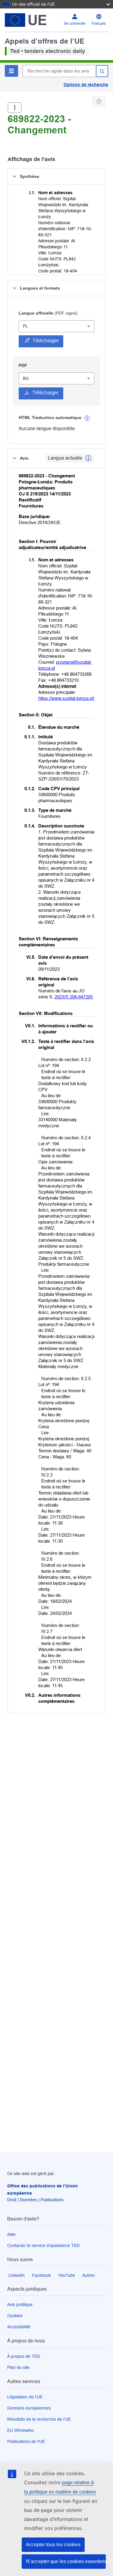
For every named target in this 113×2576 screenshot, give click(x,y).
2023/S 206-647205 (74, 997)
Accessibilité (19, 2327)
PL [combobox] (25, 326)
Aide (11, 2234)
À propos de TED (24, 2356)
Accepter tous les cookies (53, 2545)
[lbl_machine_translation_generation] (87, 418)
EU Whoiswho (20, 2430)
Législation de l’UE (25, 2397)
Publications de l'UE (26, 2441)
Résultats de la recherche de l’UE (39, 2419)
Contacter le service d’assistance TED (43, 2245)
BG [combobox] (26, 378)
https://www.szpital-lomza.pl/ (66, 698)
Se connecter (75, 23)
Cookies (15, 2316)
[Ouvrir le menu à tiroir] (15, 108)
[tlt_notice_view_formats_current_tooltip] (88, 458)
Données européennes (29, 2408)
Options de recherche (86, 85)
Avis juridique (20, 2304)
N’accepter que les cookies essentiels (66, 2561)
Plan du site (18, 2367)
